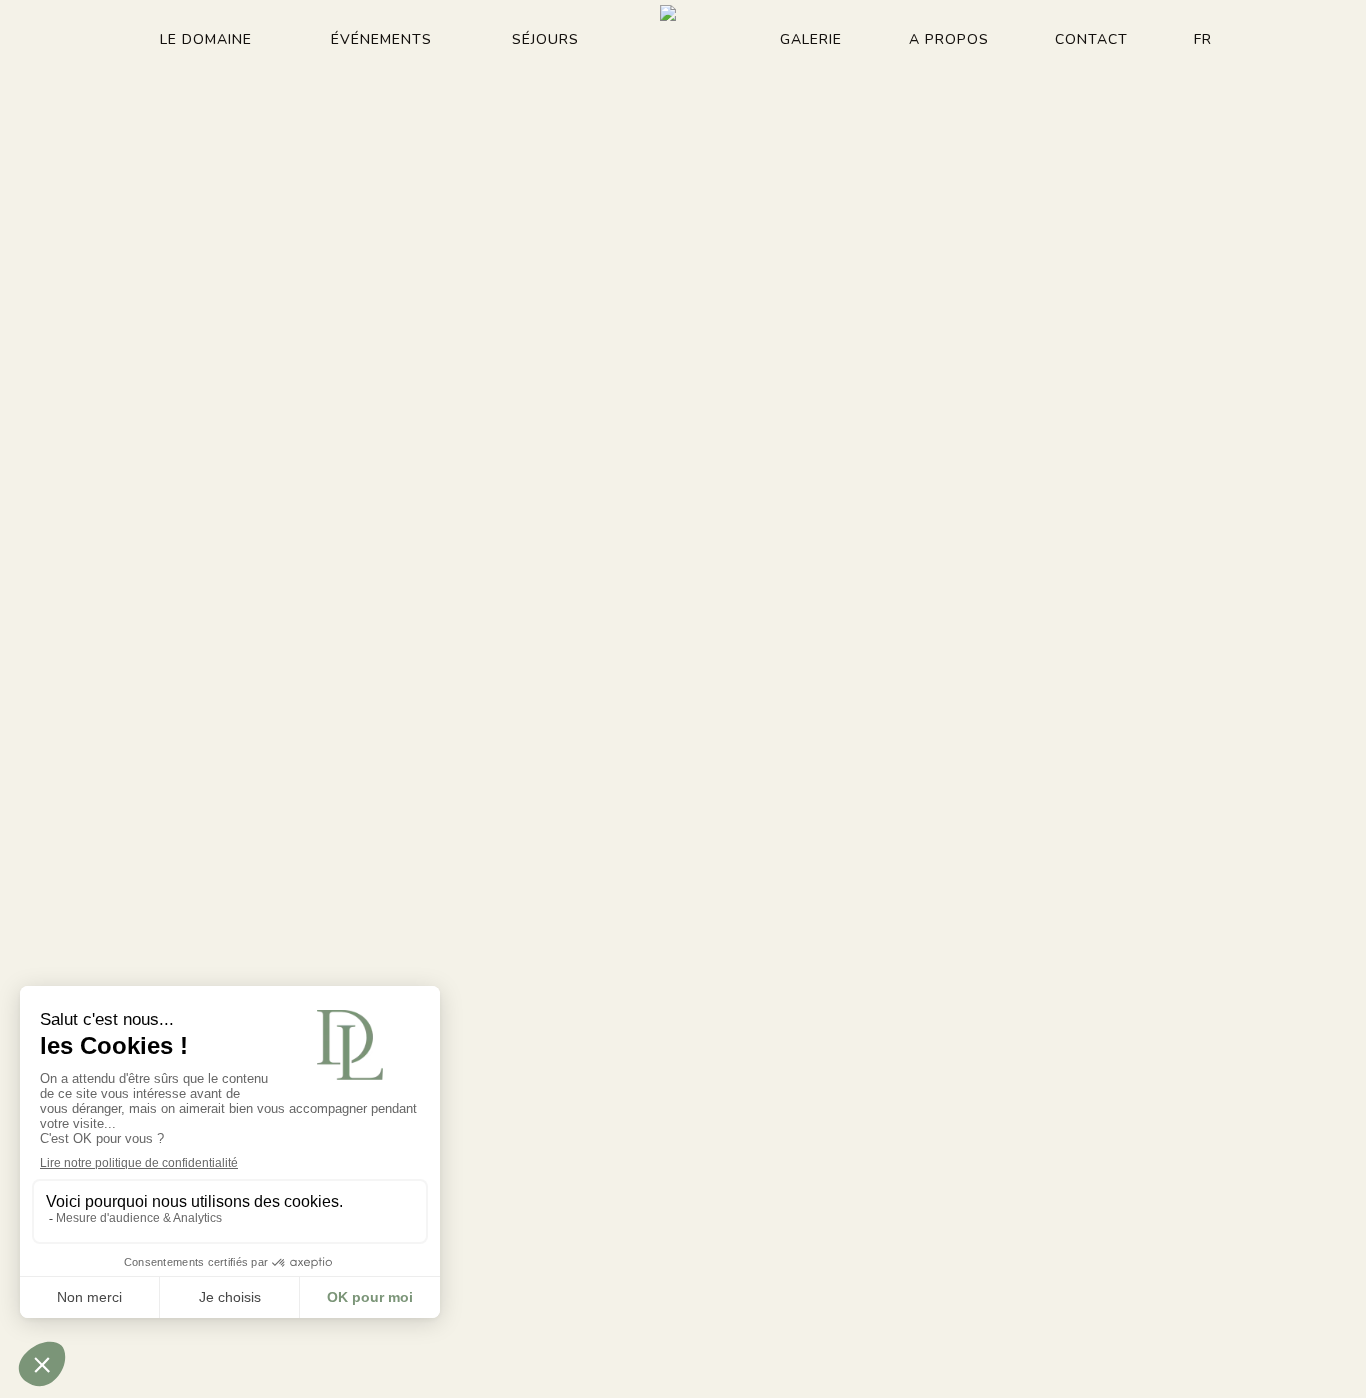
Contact (1091, 39)
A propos (949, 39)
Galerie (811, 39)
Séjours (545, 39)
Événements (381, 39)
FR (1203, 39)
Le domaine (206, 39)
